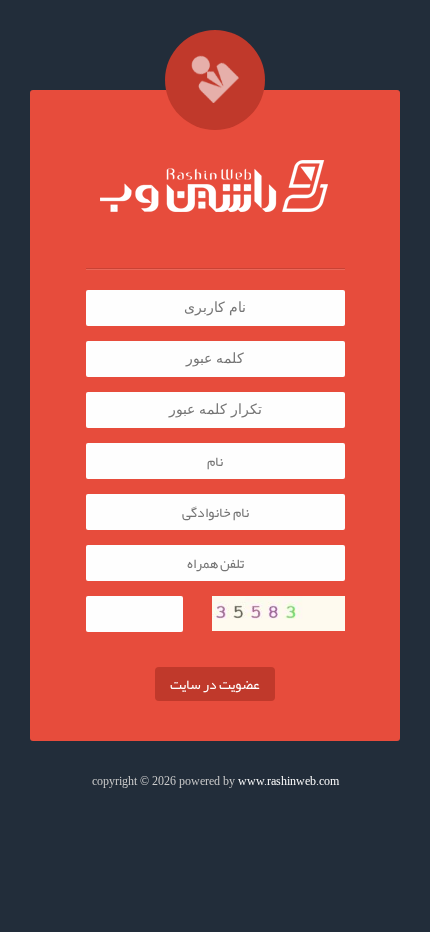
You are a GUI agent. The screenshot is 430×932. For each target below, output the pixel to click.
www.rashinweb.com (288, 781)
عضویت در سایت (215, 684)
